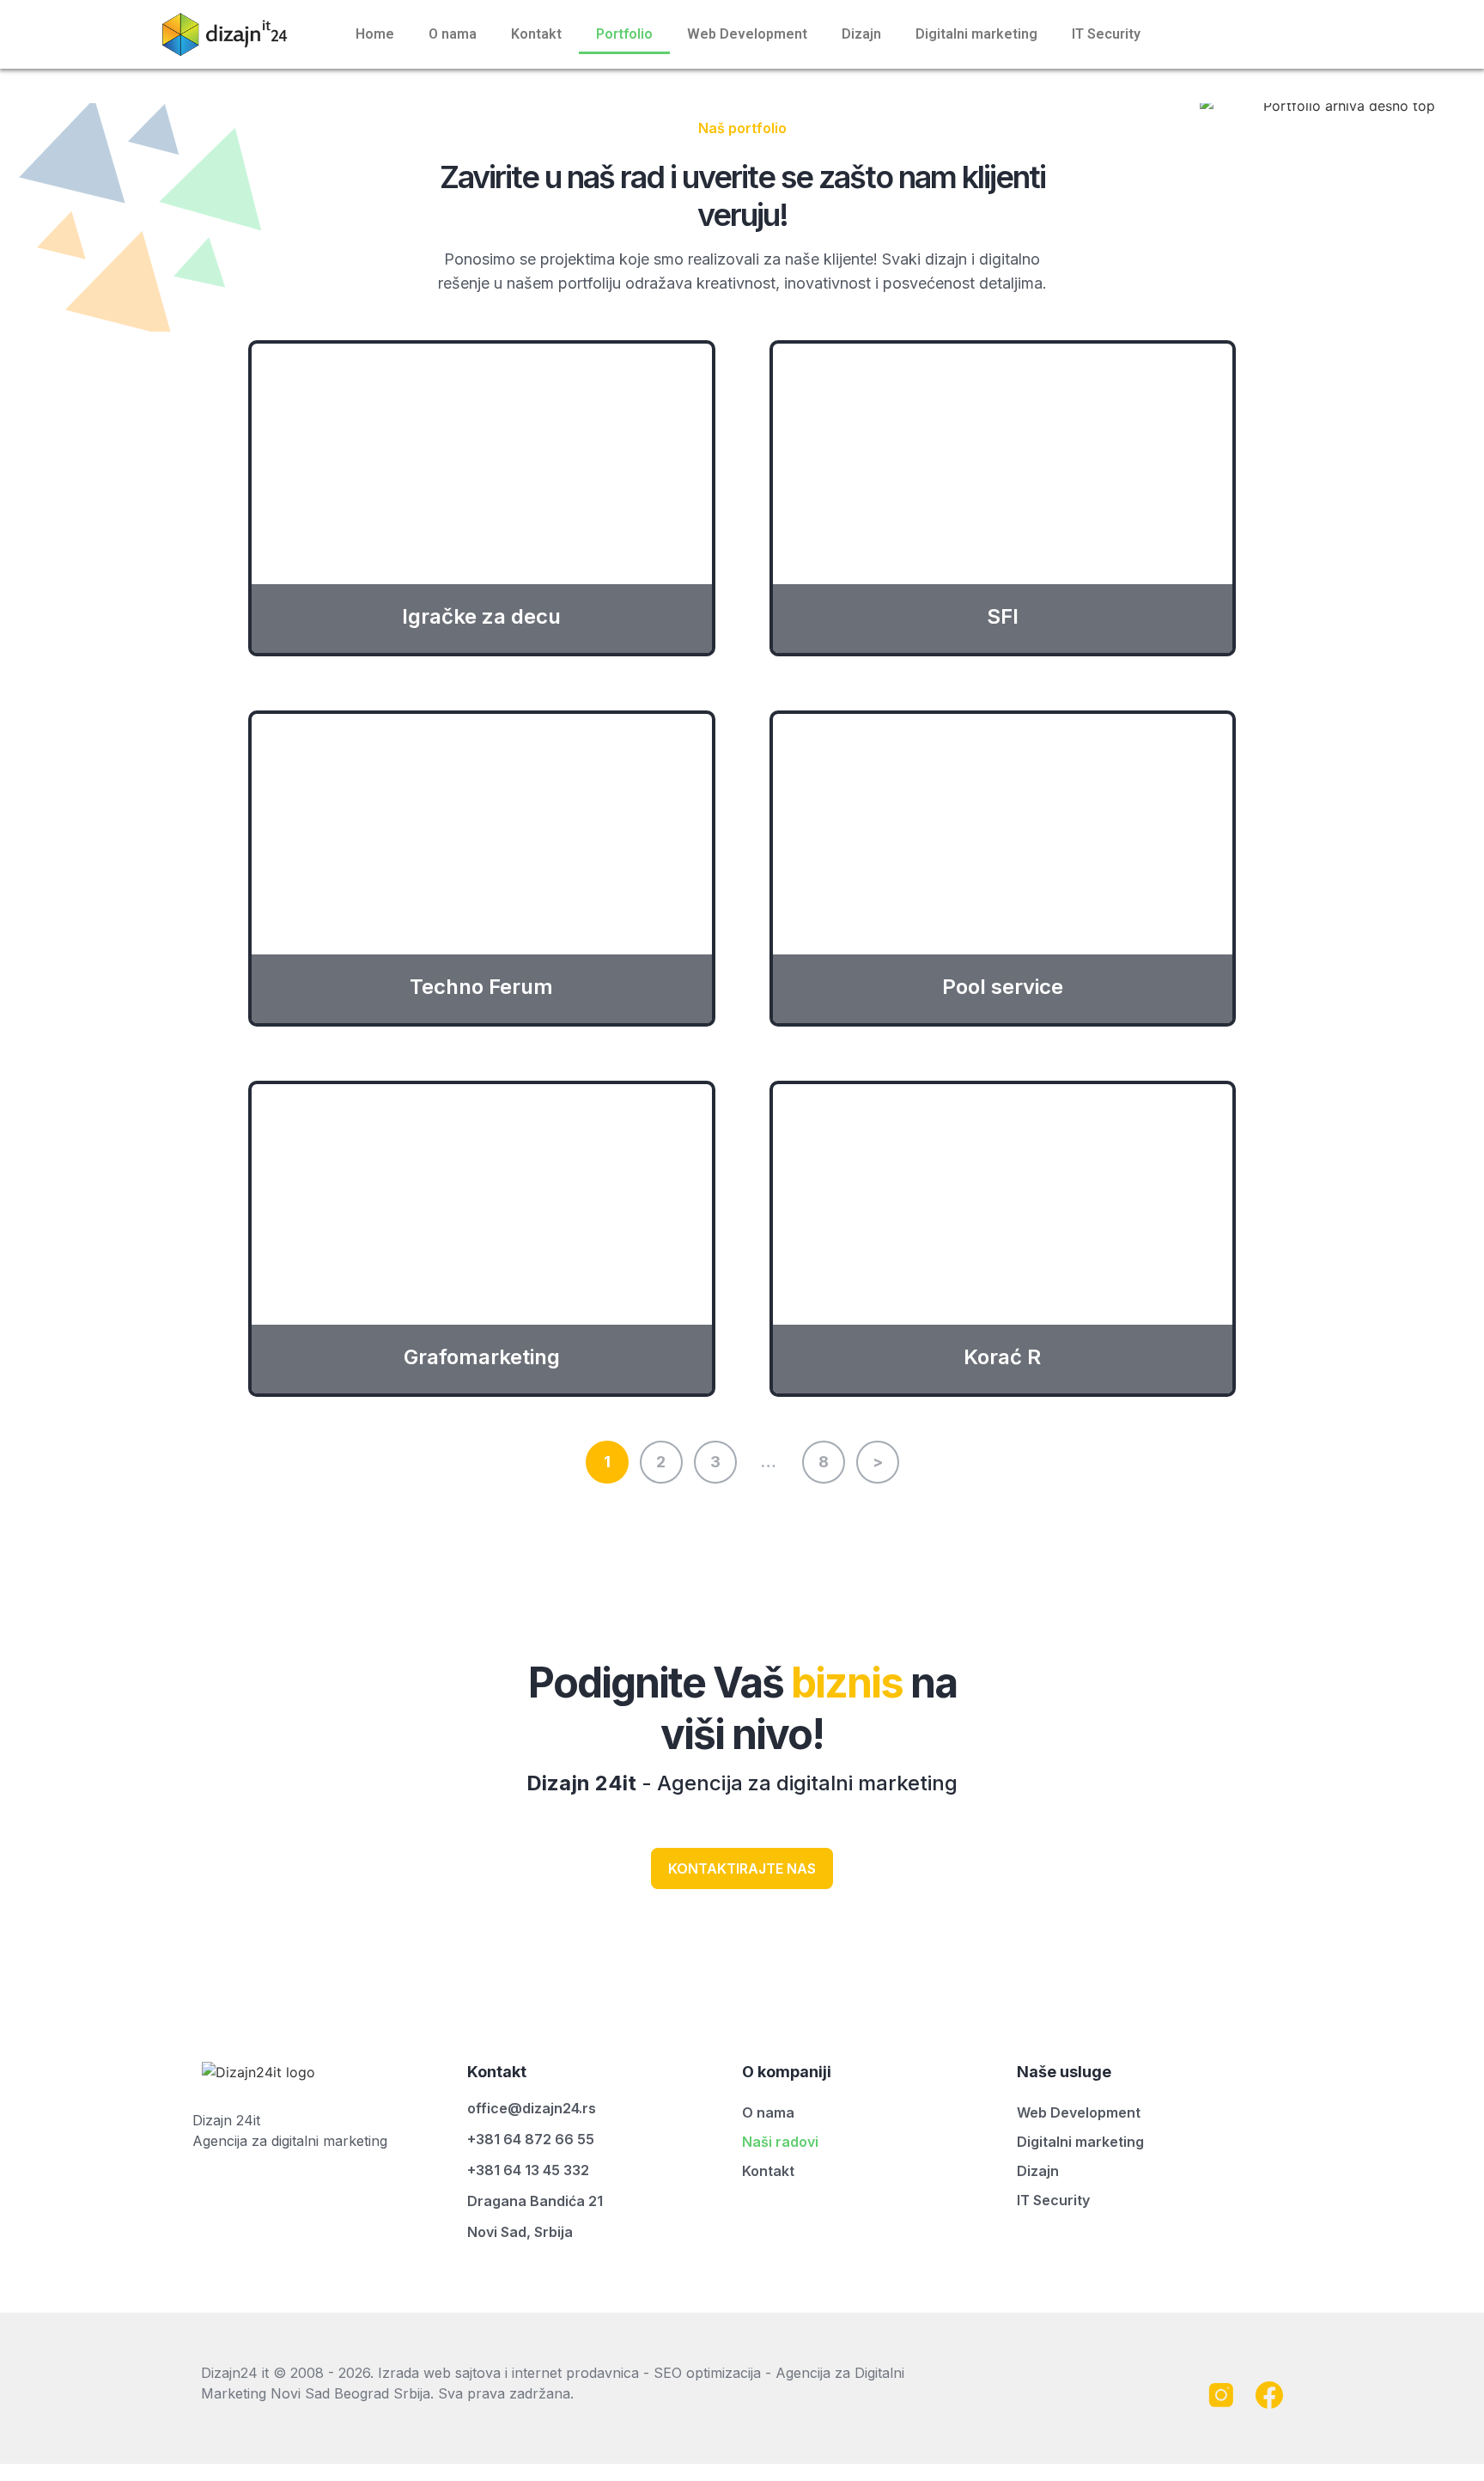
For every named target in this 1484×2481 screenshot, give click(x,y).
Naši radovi (780, 2142)
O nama (453, 34)
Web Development (747, 34)
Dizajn (861, 34)
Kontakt (536, 34)
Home (375, 34)
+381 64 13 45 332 (528, 2170)
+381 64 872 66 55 (531, 2139)
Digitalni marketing (976, 34)
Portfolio (624, 34)
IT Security (1106, 34)
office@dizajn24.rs (532, 2108)
